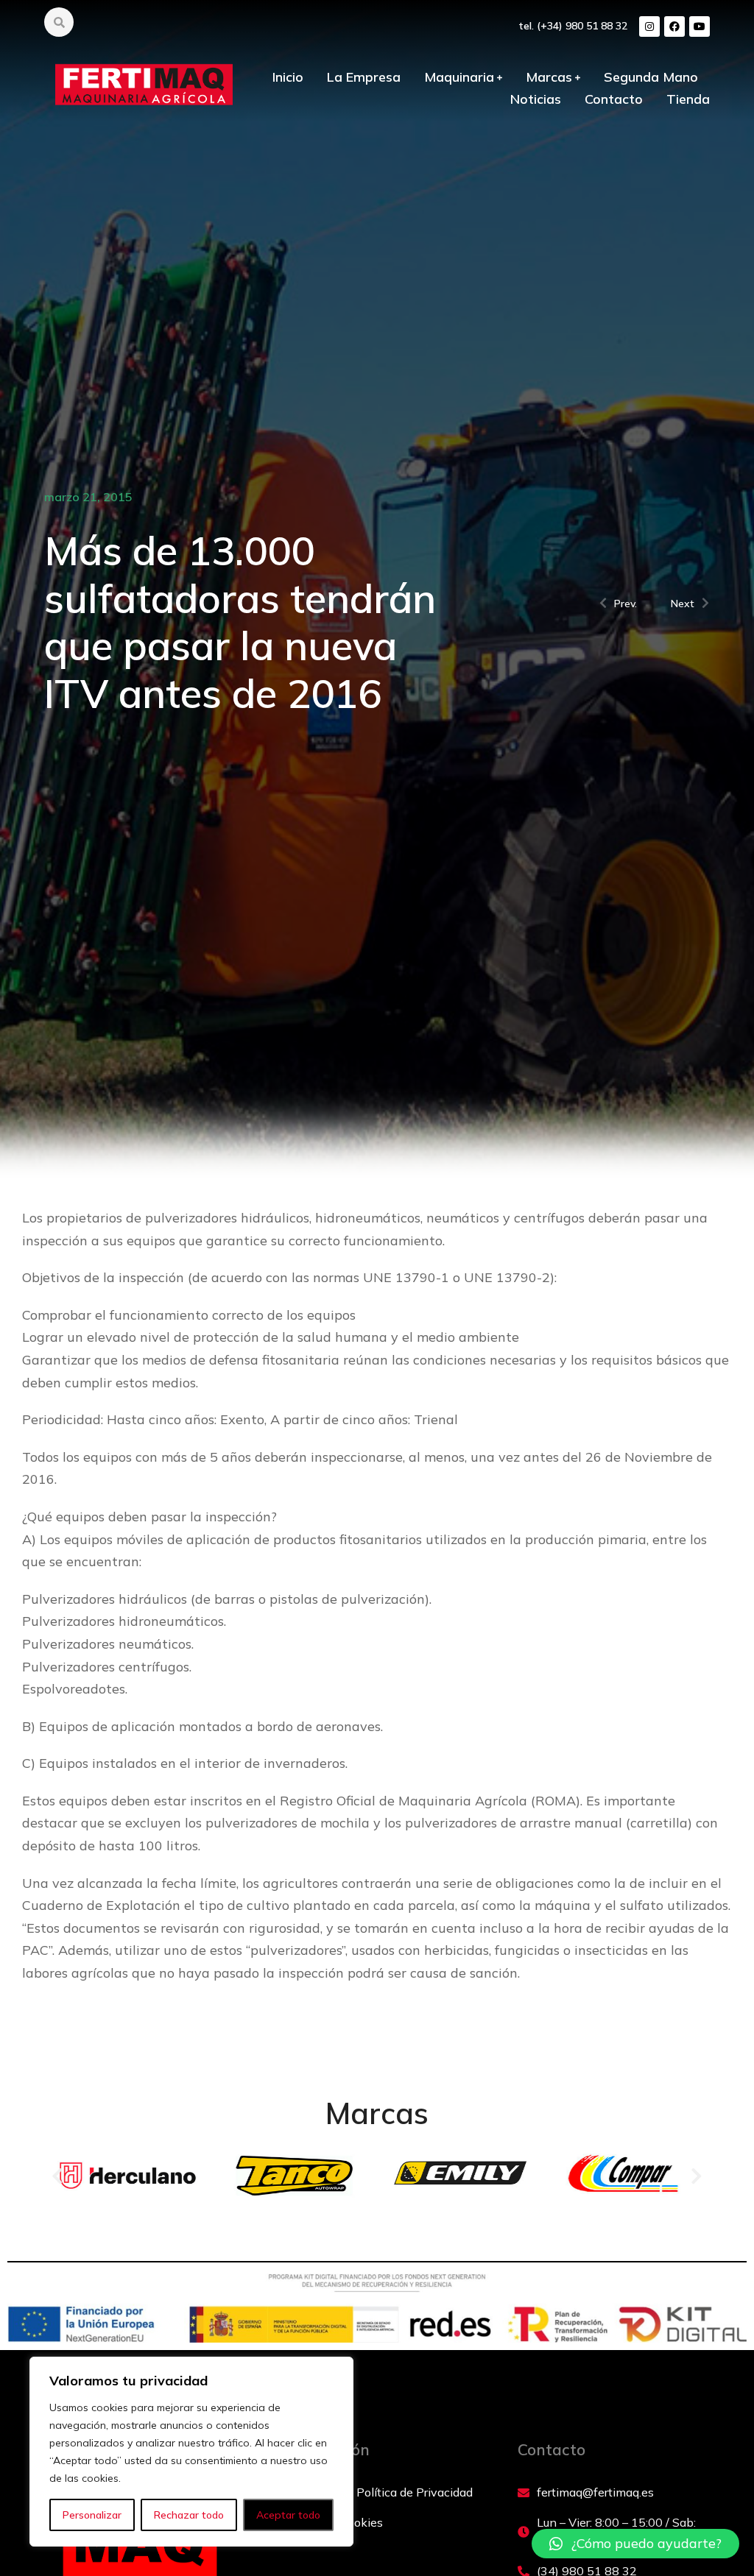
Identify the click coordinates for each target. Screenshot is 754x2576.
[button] (57, 2175)
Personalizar (92, 2515)
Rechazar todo (189, 2515)
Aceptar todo (288, 2515)
